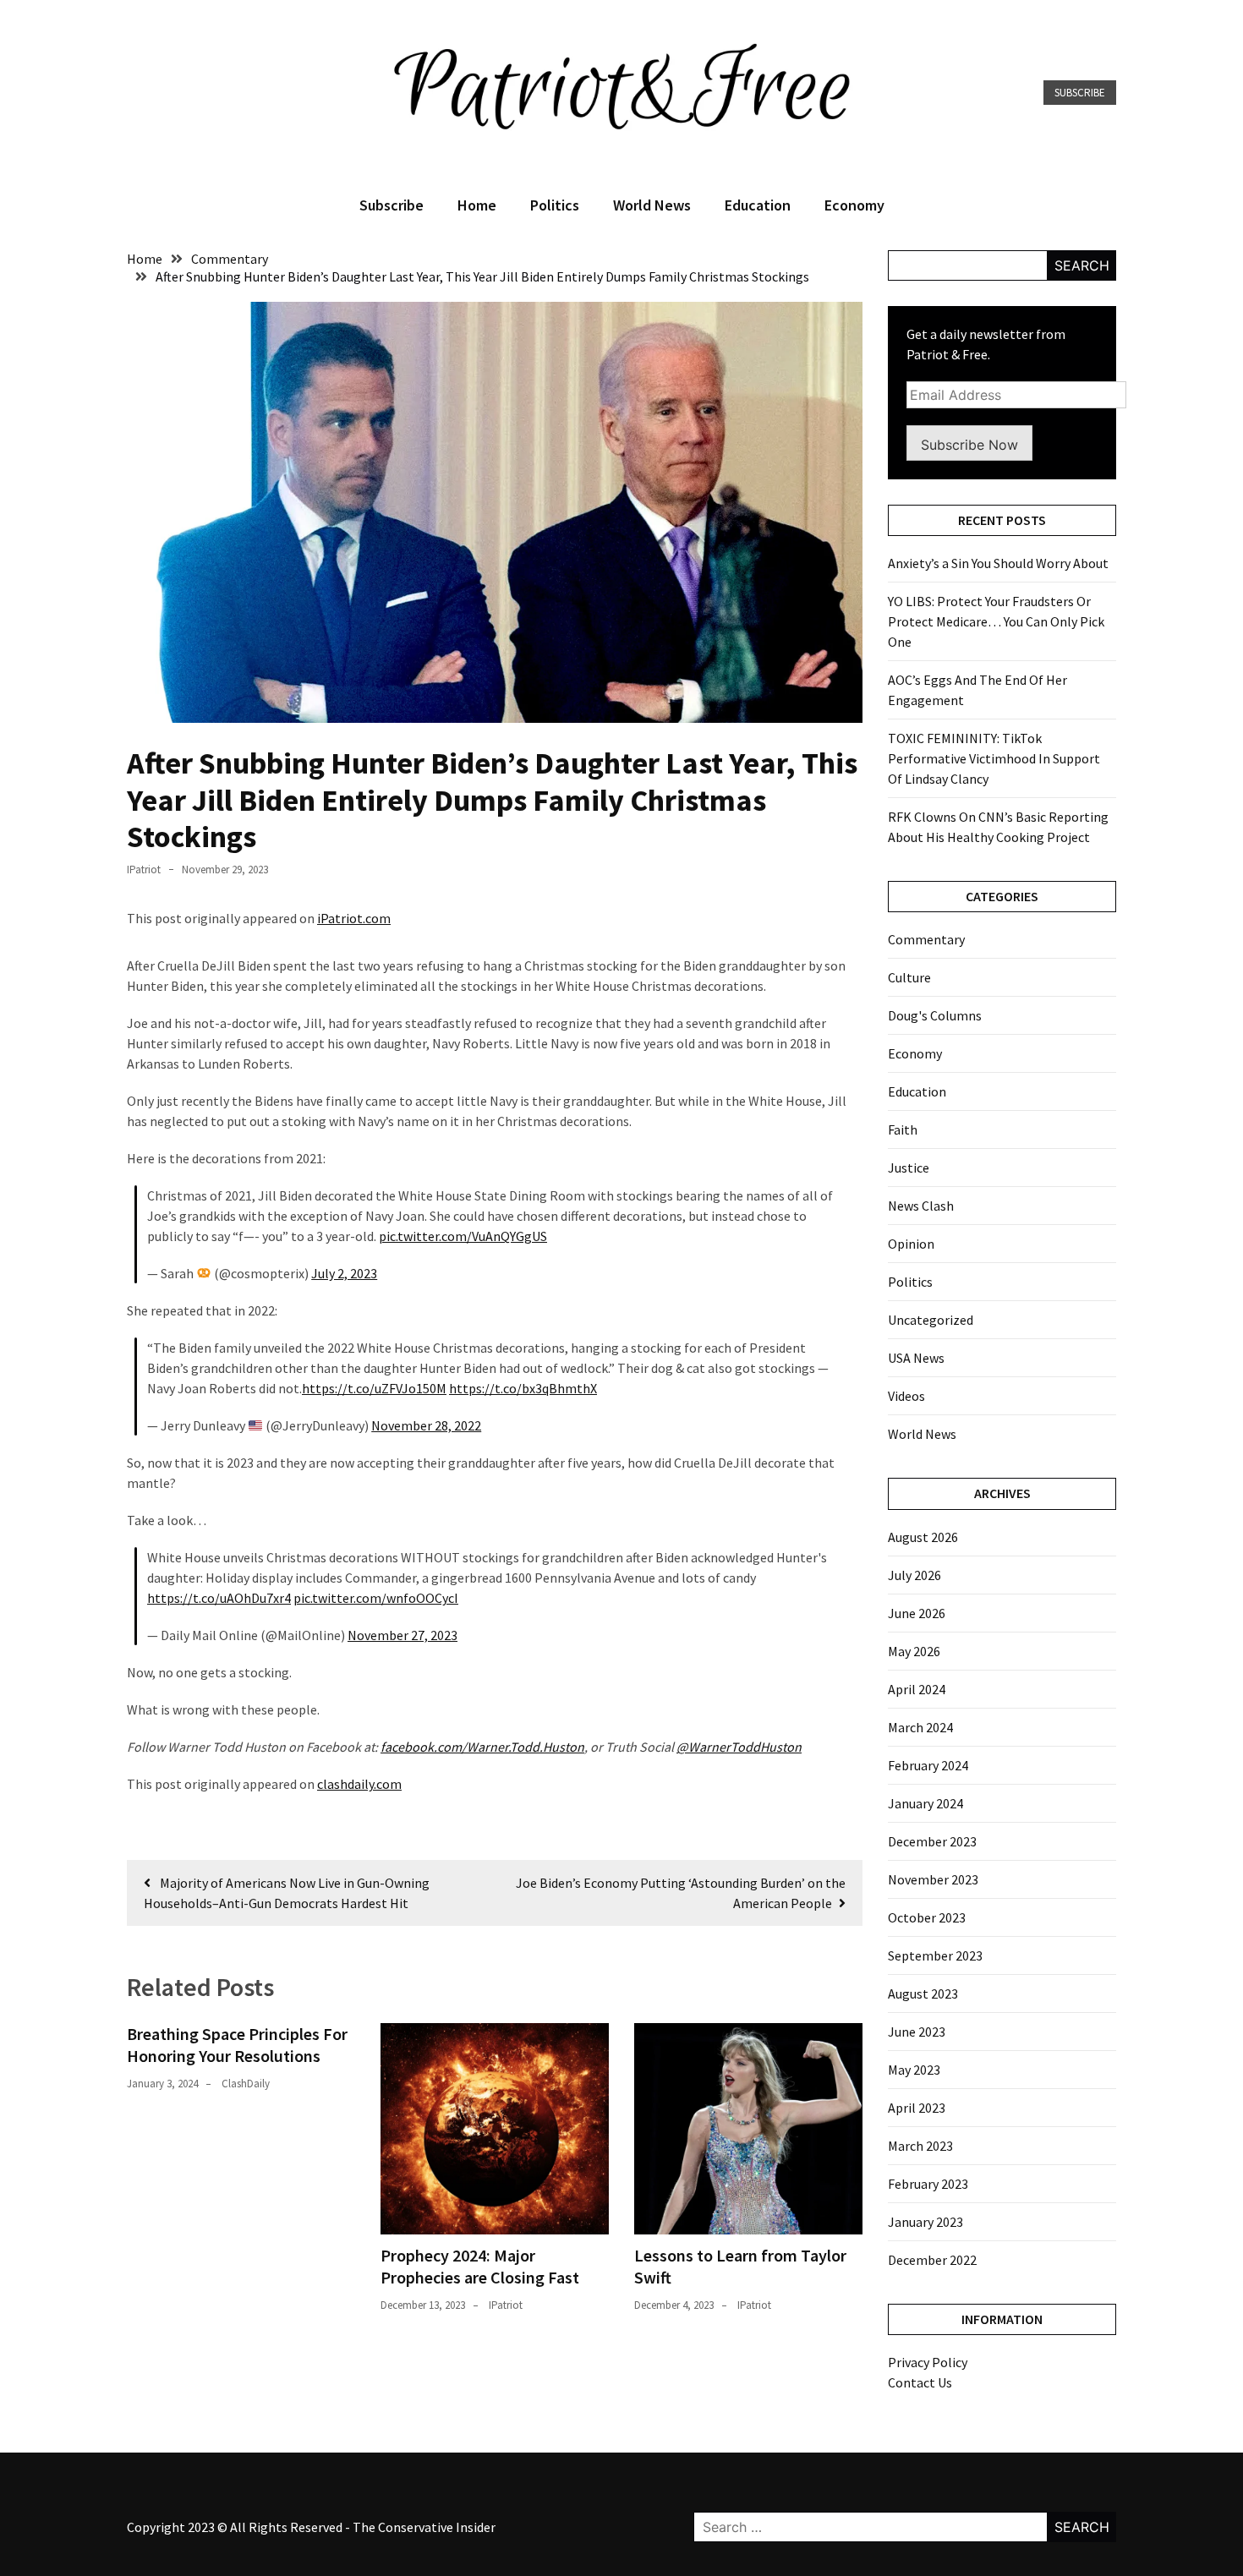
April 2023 (917, 2108)
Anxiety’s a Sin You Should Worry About (998, 563)
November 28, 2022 (426, 1425)
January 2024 (925, 1803)
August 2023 (923, 1994)
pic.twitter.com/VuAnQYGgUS (463, 1236)
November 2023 (933, 1879)
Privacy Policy (928, 2362)
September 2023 (935, 1955)
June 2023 (917, 2032)
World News (652, 205)
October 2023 (927, 1917)
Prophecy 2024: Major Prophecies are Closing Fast (480, 2266)
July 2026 (914, 1575)
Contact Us (920, 2382)
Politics (555, 205)
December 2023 (932, 1841)
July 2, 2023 (344, 1273)
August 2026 (923, 1537)
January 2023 (925, 2222)
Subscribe (1080, 93)
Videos (906, 1396)
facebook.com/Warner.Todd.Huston (482, 1747)
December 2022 (932, 2260)
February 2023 (928, 2184)
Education (758, 205)
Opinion (911, 1244)
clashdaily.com (359, 1784)
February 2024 (928, 1765)
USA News (916, 1358)
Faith (903, 1129)
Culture (909, 977)
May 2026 (914, 1651)
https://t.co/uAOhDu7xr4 (219, 1598)
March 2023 (920, 2146)
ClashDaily (246, 2084)
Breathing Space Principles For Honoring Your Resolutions (237, 2045)
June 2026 (917, 1613)
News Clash (921, 1206)
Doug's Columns (935, 1015)
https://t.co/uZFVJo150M (374, 1388)
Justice (909, 1168)
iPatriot (144, 870)
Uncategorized (931, 1320)
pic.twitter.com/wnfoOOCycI (376, 1598)
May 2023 (914, 2070)
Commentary (926, 939)
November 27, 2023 (402, 1635)
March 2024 (920, 1727)
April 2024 (917, 1689)
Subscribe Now (969, 445)
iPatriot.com (354, 918)
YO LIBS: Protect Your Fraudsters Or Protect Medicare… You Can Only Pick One (996, 621)
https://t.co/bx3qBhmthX (523, 1388)
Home (477, 205)
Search (1082, 265)
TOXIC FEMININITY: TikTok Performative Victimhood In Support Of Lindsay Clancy (994, 758)
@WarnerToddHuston (739, 1747)
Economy (854, 205)
